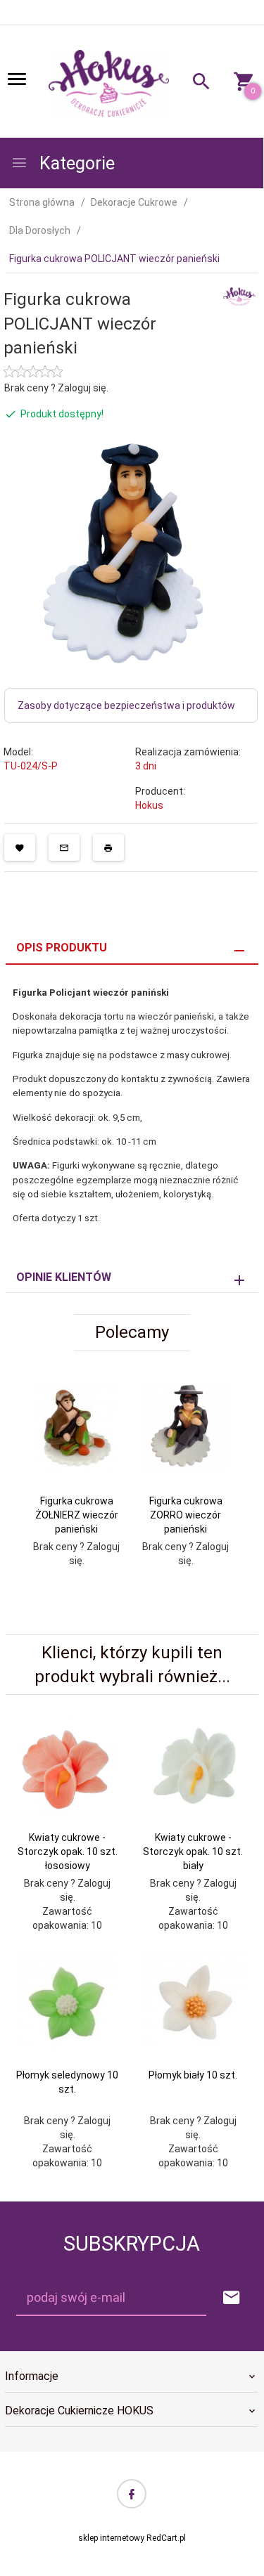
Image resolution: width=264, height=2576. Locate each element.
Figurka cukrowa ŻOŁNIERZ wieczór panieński (77, 1515)
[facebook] (132, 2494)
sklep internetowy (111, 2538)
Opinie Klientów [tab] (64, 1277)
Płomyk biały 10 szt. (193, 2075)
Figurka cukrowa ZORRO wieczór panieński (186, 1515)
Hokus (149, 805)
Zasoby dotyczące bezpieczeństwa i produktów (126, 705)
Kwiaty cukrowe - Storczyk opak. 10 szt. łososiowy (68, 1852)
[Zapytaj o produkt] (64, 847)
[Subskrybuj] (232, 2298)
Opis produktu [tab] (62, 948)
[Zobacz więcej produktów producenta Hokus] (239, 296)
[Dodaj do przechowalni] (20, 847)
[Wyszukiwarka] (196, 83)
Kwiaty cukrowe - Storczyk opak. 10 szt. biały (193, 1852)
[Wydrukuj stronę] (108, 847)
